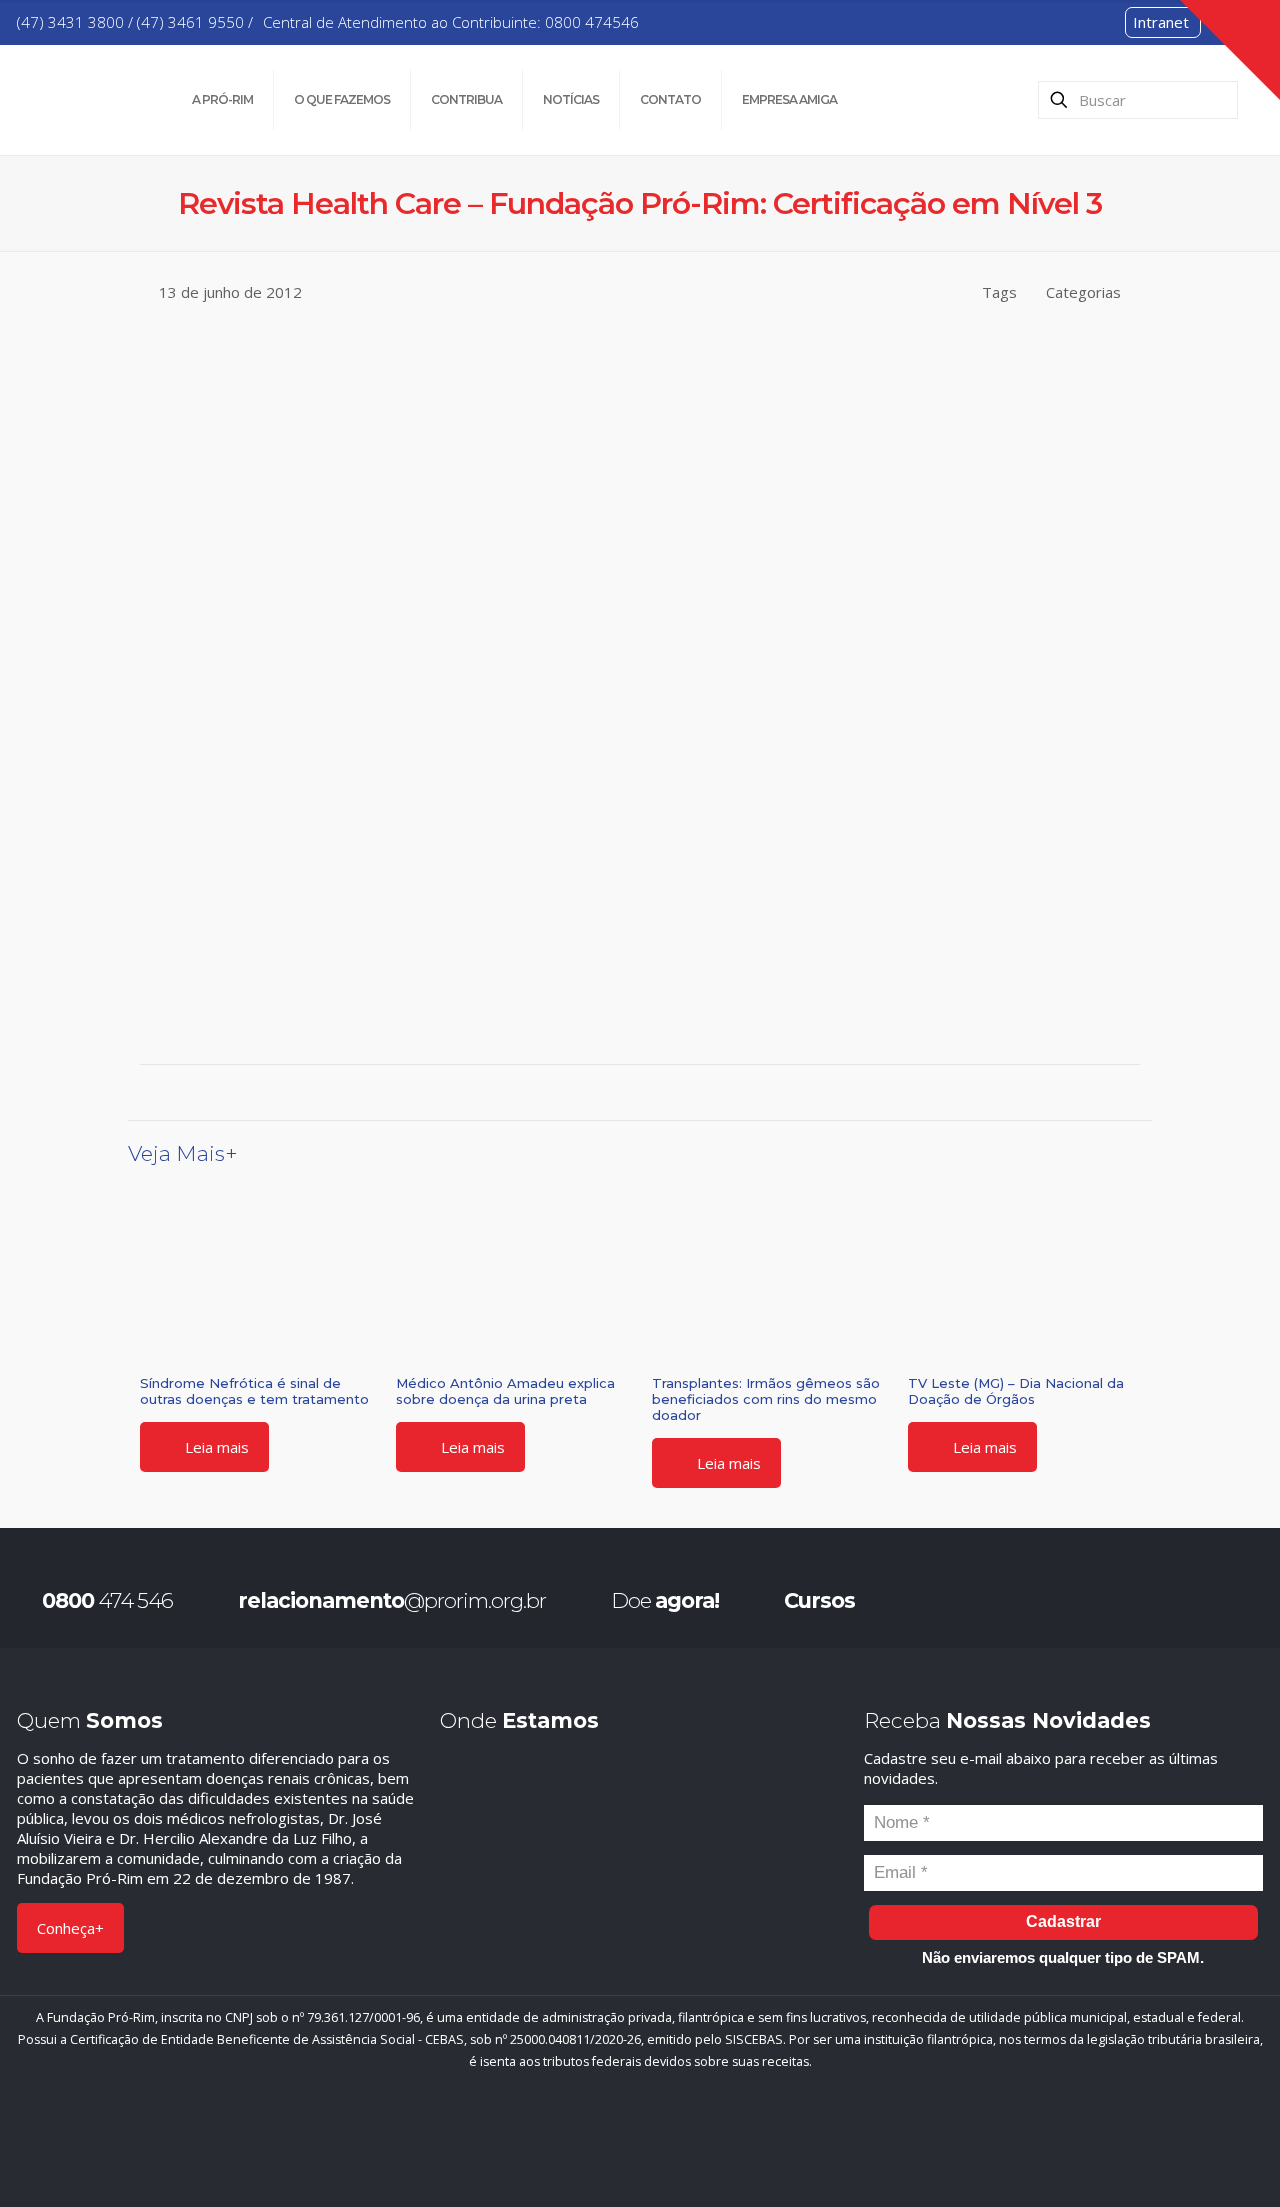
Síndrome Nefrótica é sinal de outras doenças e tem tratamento (254, 1391)
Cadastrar (1063, 1921)
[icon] (686, 2147)
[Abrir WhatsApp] (1230, 2156)
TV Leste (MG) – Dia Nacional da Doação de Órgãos (1016, 1391)
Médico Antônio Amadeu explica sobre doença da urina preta (505, 1391)
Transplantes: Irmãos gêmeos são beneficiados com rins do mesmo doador (766, 1399)
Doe (665, 1600)
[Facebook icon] (593, 2147)
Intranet (1161, 22)
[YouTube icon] (655, 2147)
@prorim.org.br (392, 1600)
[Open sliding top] (1230, 50)
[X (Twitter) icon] (624, 2147)
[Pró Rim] (79, 99)
